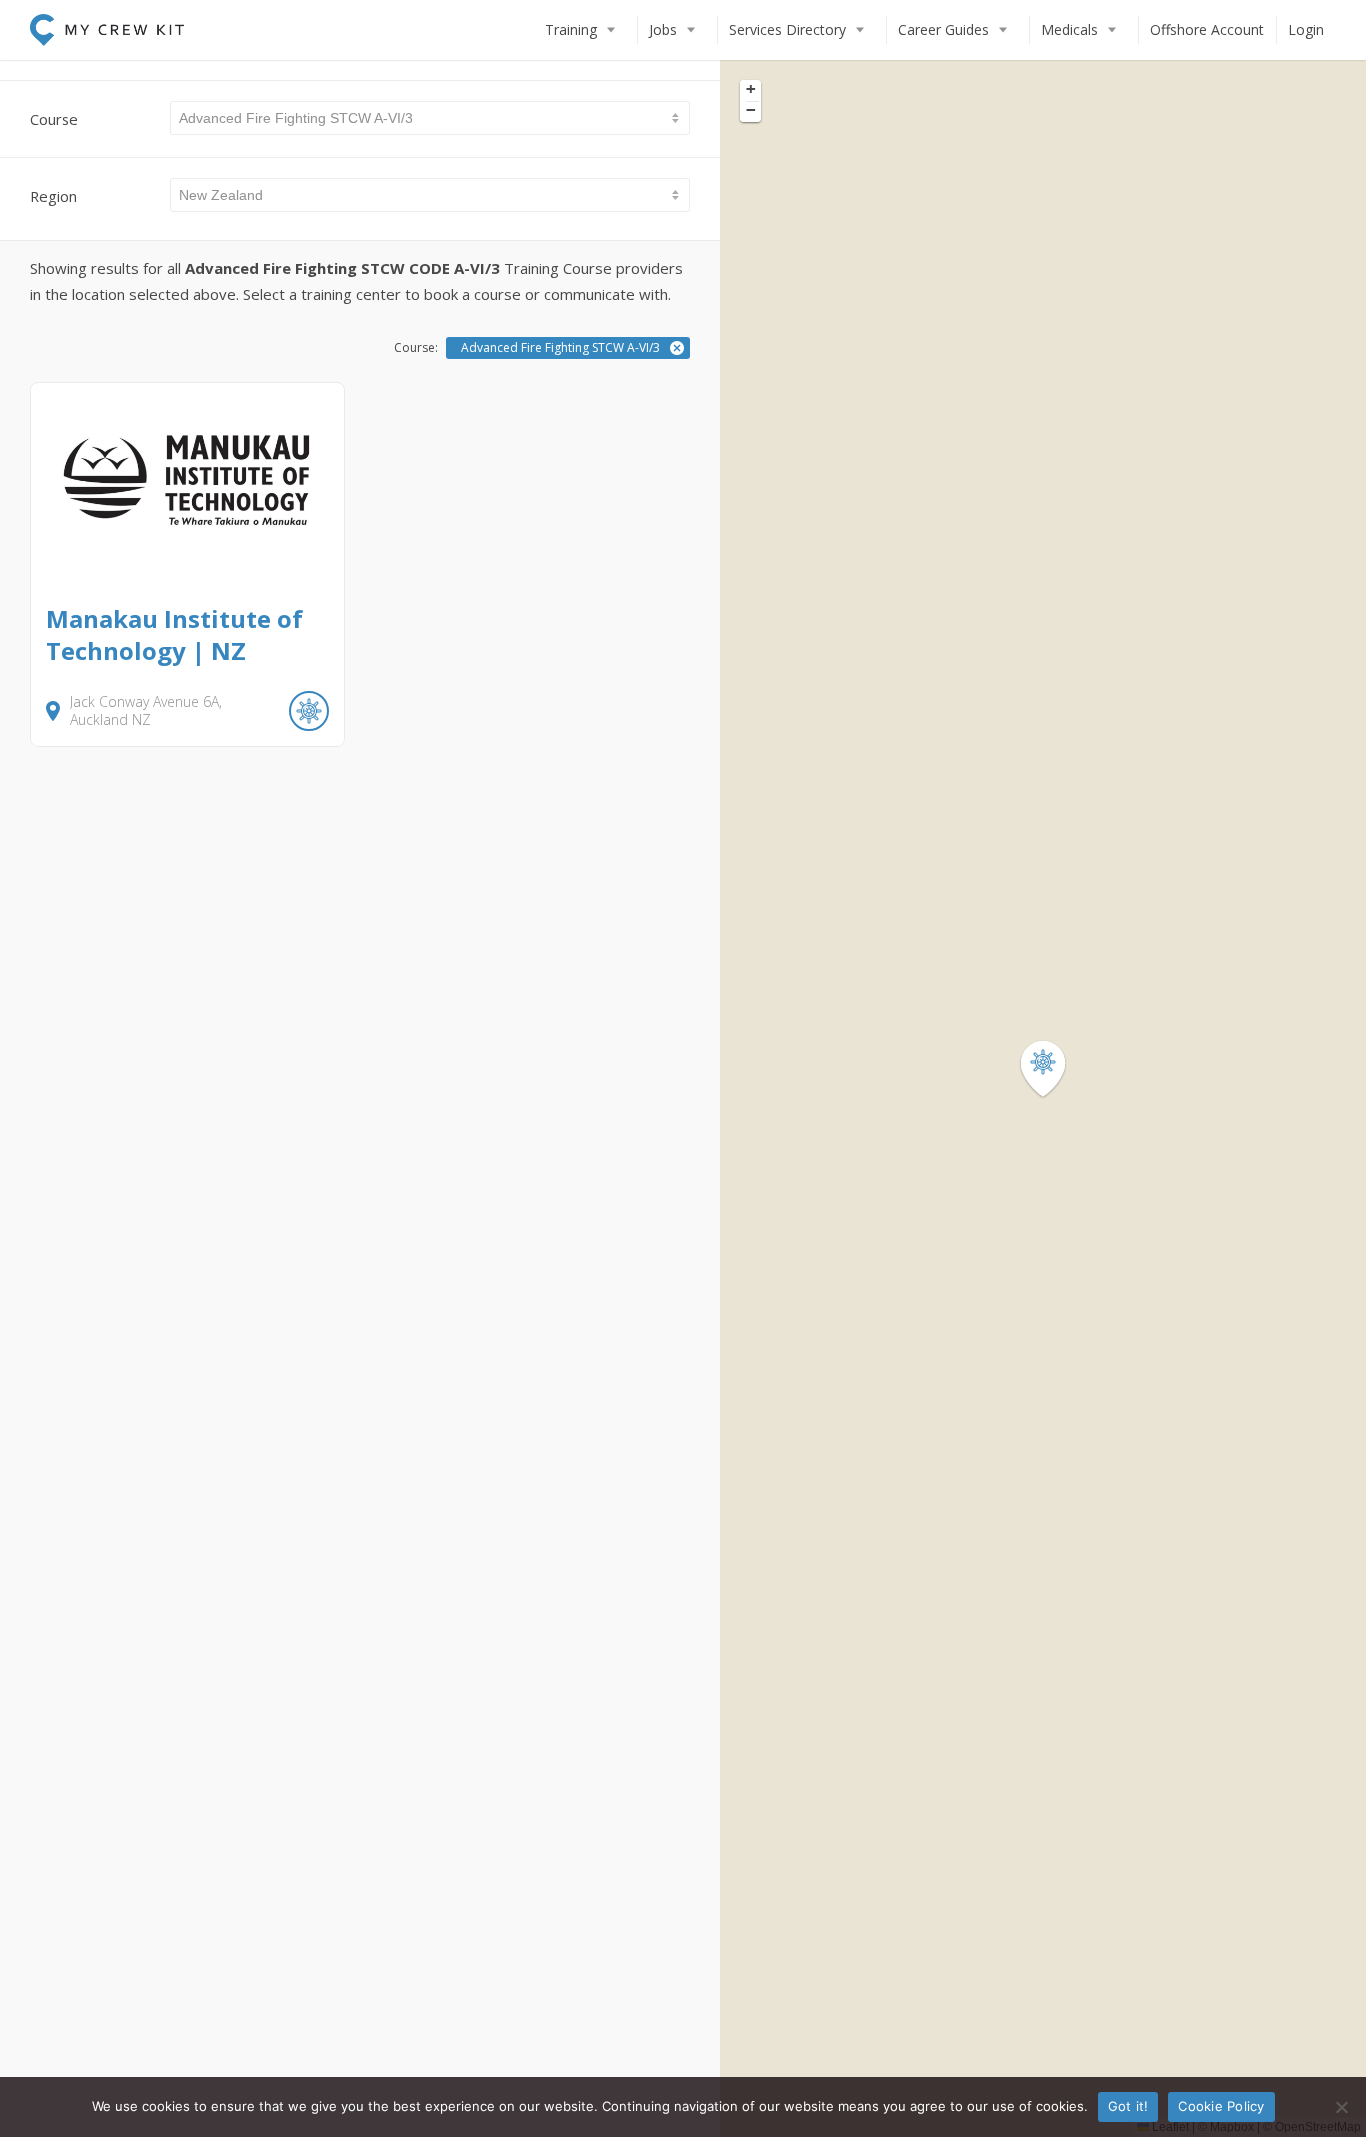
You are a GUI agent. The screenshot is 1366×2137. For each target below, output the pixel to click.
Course (54, 119)
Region (53, 196)
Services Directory (787, 29)
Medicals (1069, 29)
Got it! (1128, 2106)
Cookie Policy (1221, 2106)
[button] (1055, 1069)
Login (1306, 29)
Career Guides (943, 29)
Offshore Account (1207, 29)
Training (571, 29)
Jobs (663, 29)
